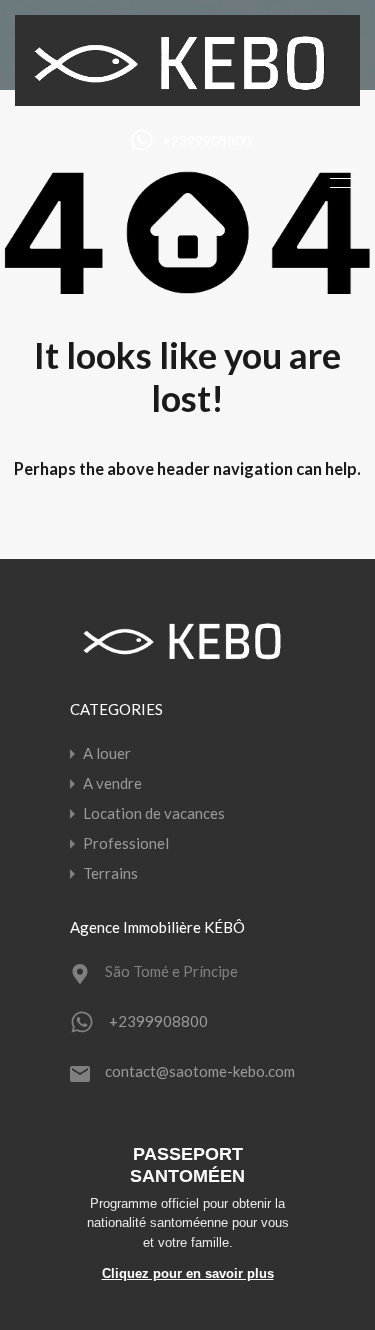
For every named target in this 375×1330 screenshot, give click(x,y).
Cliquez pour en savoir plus (188, 1273)
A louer (107, 753)
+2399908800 (206, 141)
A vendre (112, 783)
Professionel (126, 843)
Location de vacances (154, 813)
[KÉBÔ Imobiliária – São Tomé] (187, 97)
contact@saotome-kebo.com (200, 1071)
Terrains (110, 873)
